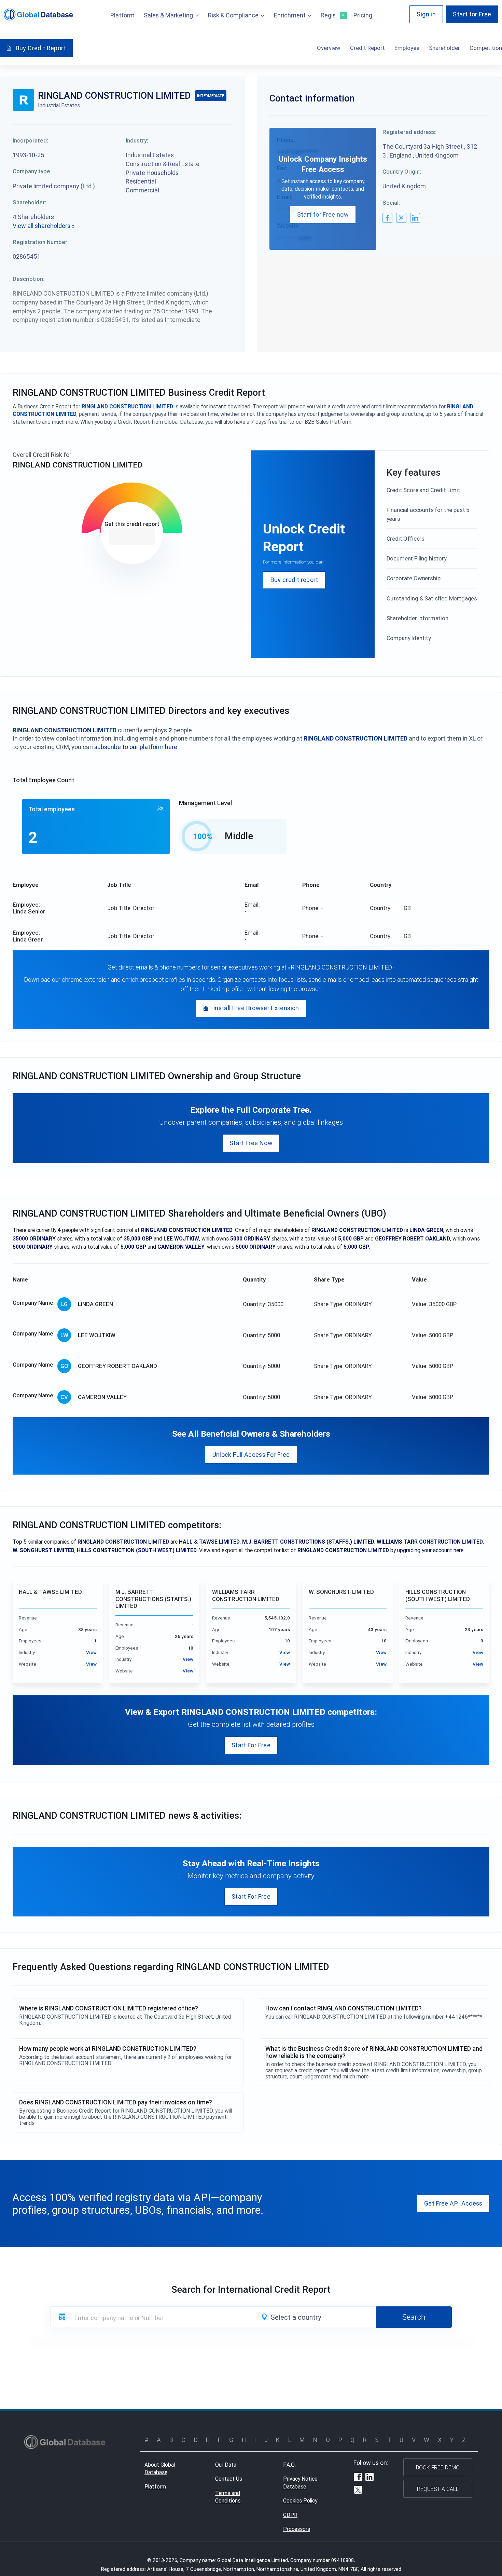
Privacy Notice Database (300, 2483)
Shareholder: (29, 202)
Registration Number (40, 242)
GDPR (290, 2515)
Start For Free (251, 1745)
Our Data (226, 2465)
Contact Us (229, 2479)
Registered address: (409, 132)
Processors (297, 2529)
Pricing (363, 15)
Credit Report (367, 48)
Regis (332, 15)
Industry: (137, 140)
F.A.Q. (289, 2465)
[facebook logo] (387, 218)
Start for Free (472, 14)
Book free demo (438, 2467)
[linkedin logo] (415, 218)
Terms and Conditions (228, 2497)
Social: (391, 203)
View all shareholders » (44, 226)
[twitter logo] (401, 218)
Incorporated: (30, 140)
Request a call (438, 2489)
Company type (31, 171)
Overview (329, 48)
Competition (486, 48)
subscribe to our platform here (136, 747)
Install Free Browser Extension (256, 1008)
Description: (29, 279)
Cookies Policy (300, 2500)
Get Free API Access (453, 2203)
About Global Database (160, 2469)
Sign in (426, 14)
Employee (407, 48)
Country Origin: (402, 172)
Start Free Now (251, 1143)
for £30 (132, 536)
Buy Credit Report (41, 48)
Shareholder (444, 48)
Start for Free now (323, 214)
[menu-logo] (38, 15)
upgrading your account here (430, 1550)
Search (414, 2317)
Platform (122, 15)
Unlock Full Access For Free (251, 1455)
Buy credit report (294, 580)
